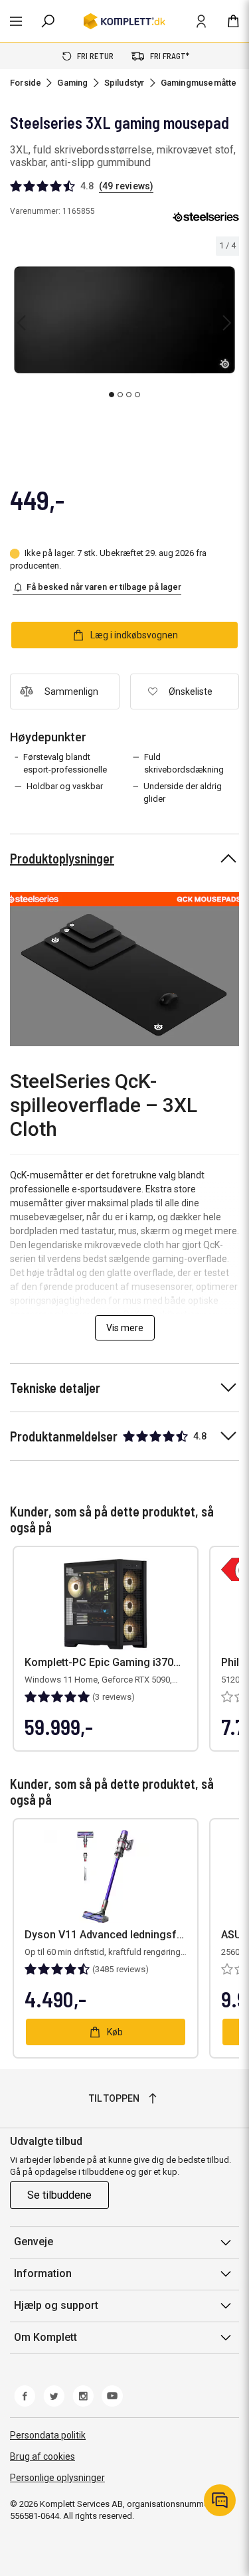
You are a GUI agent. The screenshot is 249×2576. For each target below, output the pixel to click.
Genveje (34, 2242)
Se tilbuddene (59, 2195)
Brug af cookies (42, 2456)
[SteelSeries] (206, 217)
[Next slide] (227, 323)
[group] (124, 320)
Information (43, 2273)
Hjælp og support (56, 2305)
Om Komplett (45, 2337)
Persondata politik (48, 2435)
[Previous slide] (21, 323)
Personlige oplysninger (57, 2478)
